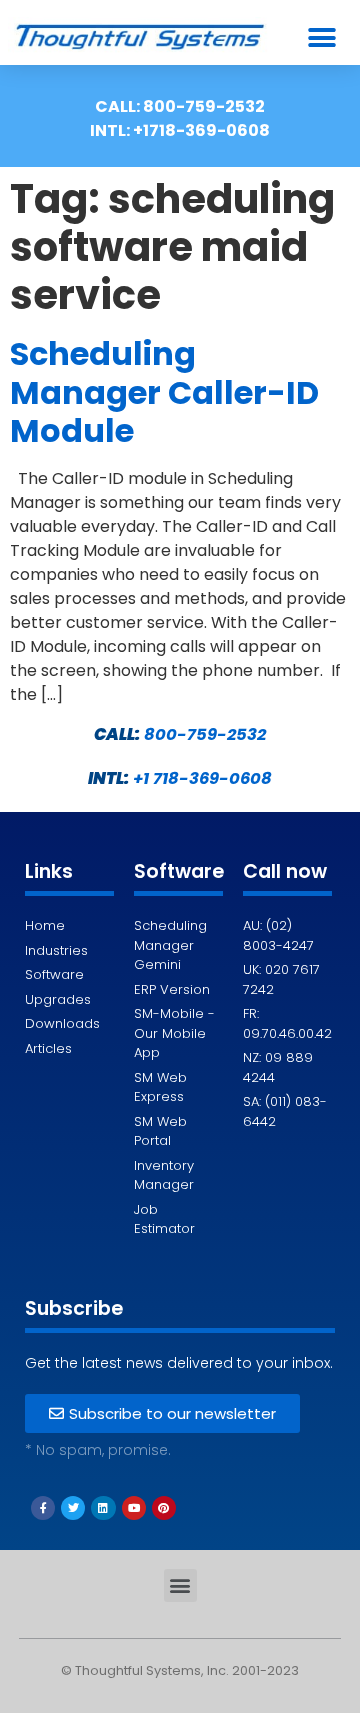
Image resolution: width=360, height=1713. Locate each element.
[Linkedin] (103, 1508)
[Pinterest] (164, 1508)
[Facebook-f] (43, 1508)
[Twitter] (73, 1508)
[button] (321, 37)
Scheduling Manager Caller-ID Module (164, 392)
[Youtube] (134, 1508)
